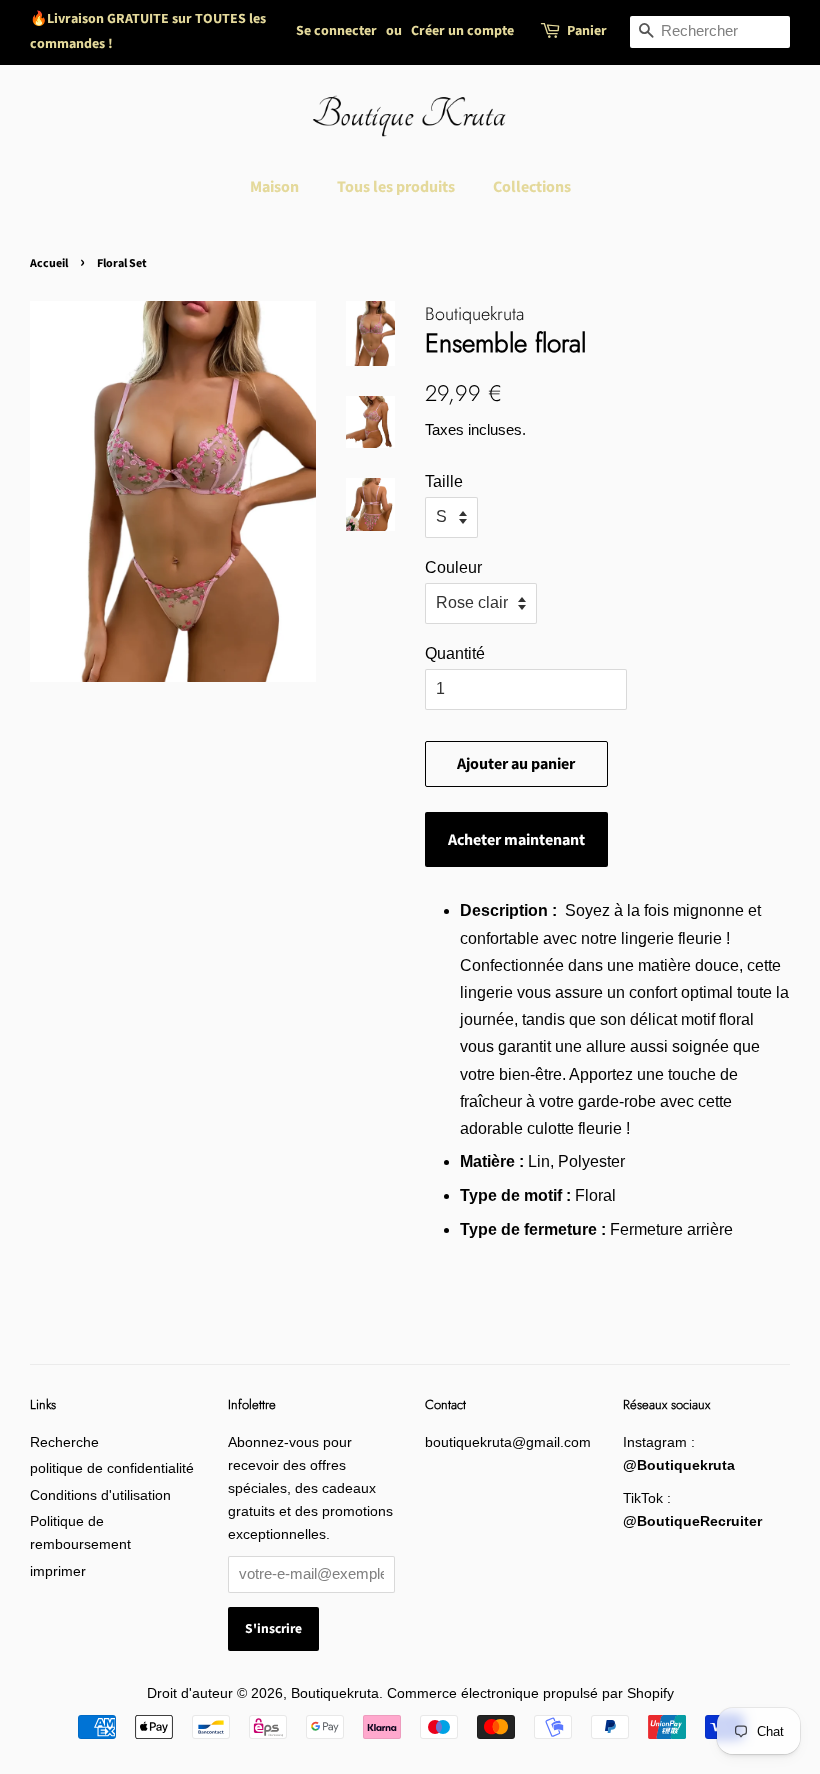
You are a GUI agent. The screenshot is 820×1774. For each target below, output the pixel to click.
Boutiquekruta (335, 1693)
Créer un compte (462, 31)
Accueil (49, 263)
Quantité (455, 653)
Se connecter (336, 31)
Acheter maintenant (516, 840)
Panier (587, 31)
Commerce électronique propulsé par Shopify (530, 1693)
